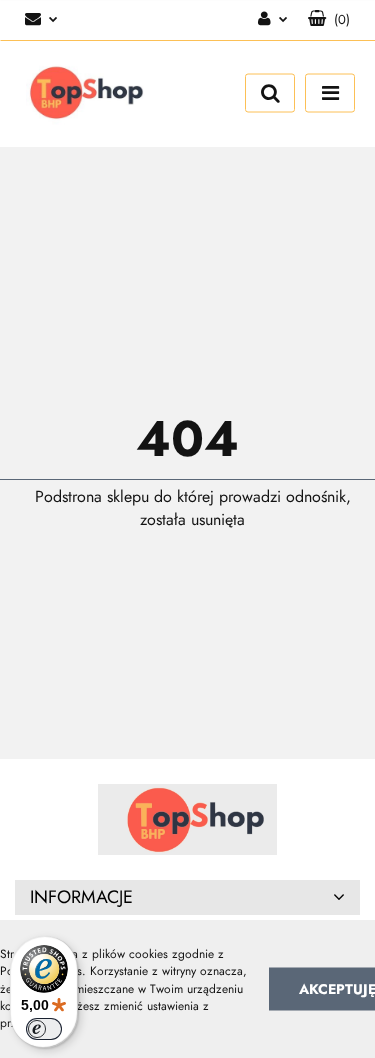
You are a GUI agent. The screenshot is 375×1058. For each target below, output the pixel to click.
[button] (329, 20)
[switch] (44, 1029)
